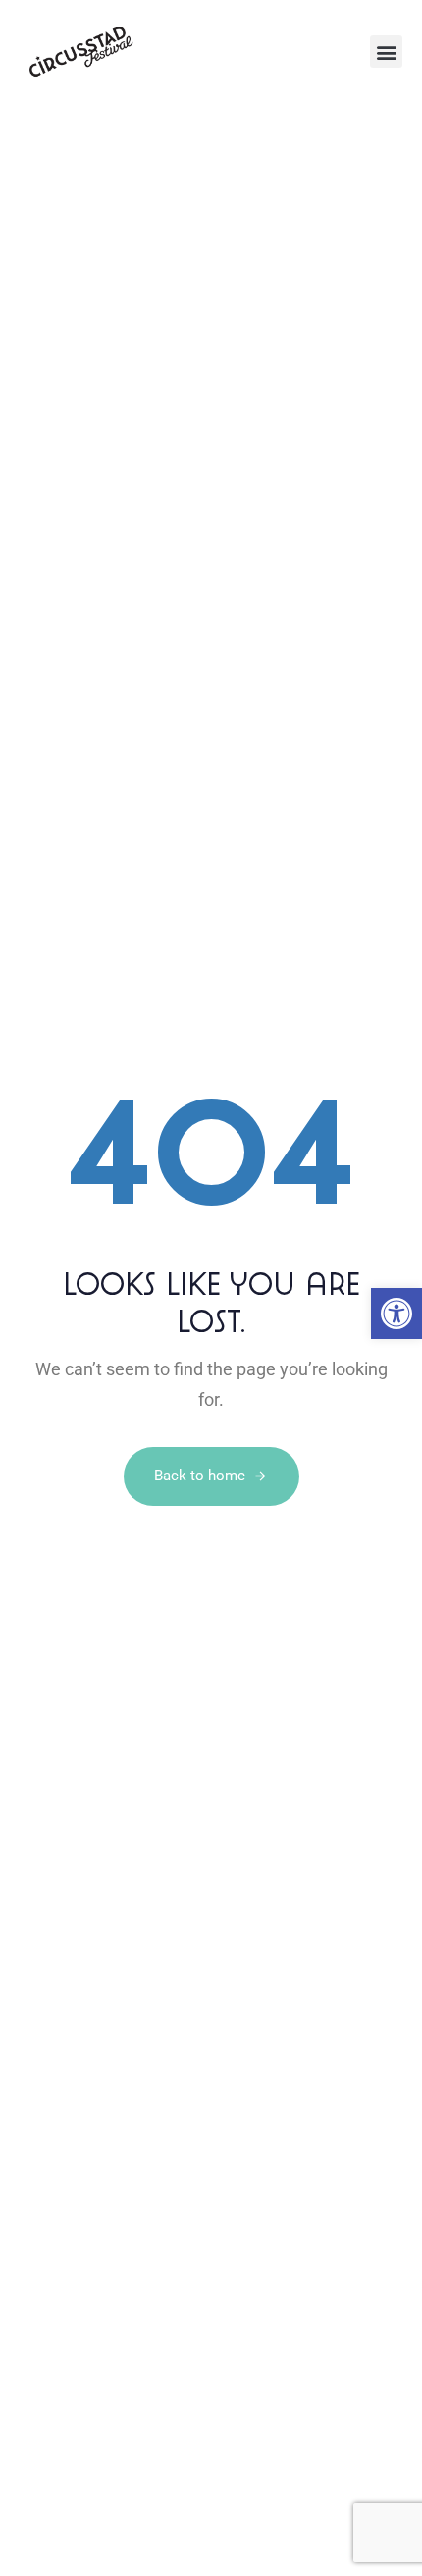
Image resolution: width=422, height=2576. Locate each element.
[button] (386, 52)
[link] (396, 1314)
